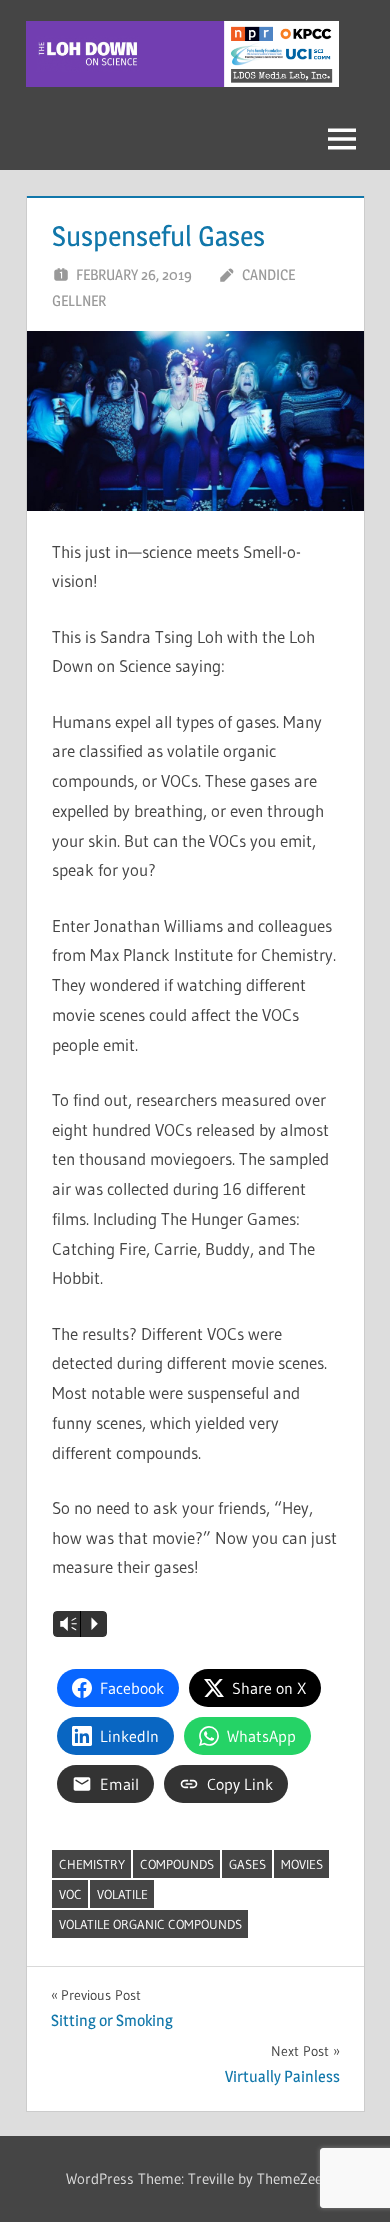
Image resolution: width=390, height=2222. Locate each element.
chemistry (92, 1864)
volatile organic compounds (150, 1924)
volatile (122, 1894)
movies (302, 1864)
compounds (177, 1864)
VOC (70, 1894)
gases (247, 1864)
